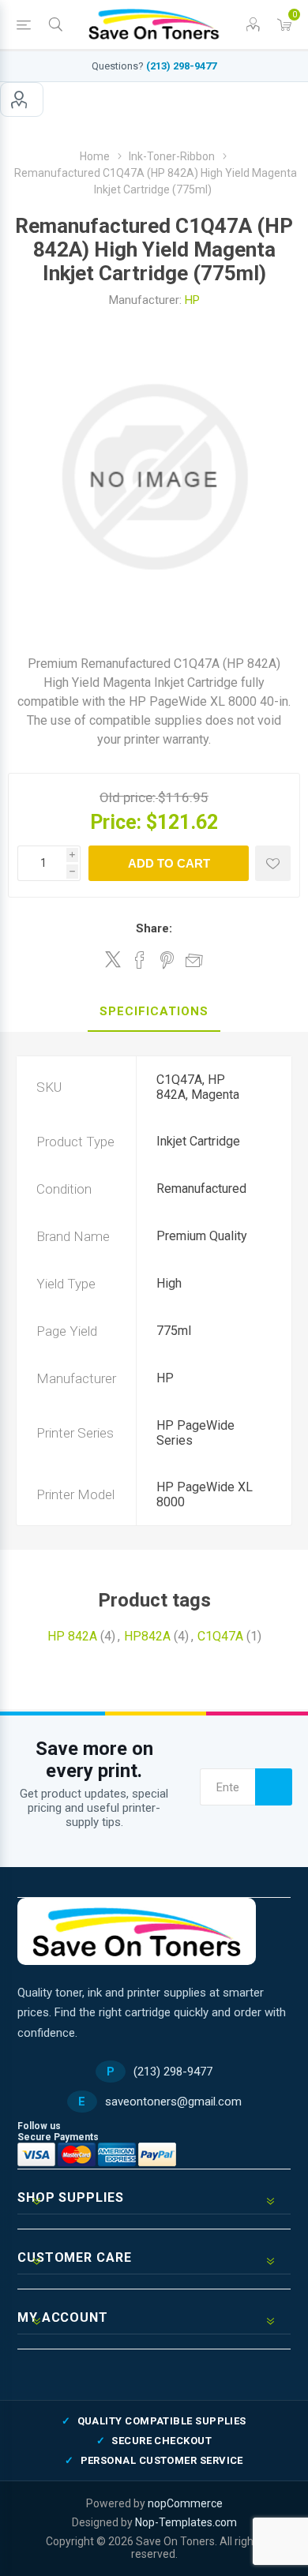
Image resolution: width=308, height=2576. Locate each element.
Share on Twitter (113, 959)
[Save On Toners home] (137, 1931)
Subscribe (274, 1787)
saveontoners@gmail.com (173, 2102)
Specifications (154, 1011)
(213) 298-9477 (181, 66)
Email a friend (194, 960)
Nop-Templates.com (186, 2522)
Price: (116, 822)
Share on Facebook (140, 960)
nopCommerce (185, 2503)
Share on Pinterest (167, 960)
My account (22, 99)
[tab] (154, 1012)
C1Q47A (220, 1636)
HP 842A (72, 1636)
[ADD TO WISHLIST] (273, 863)
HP (192, 300)
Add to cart (169, 863)
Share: (154, 928)
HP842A (147, 1636)
